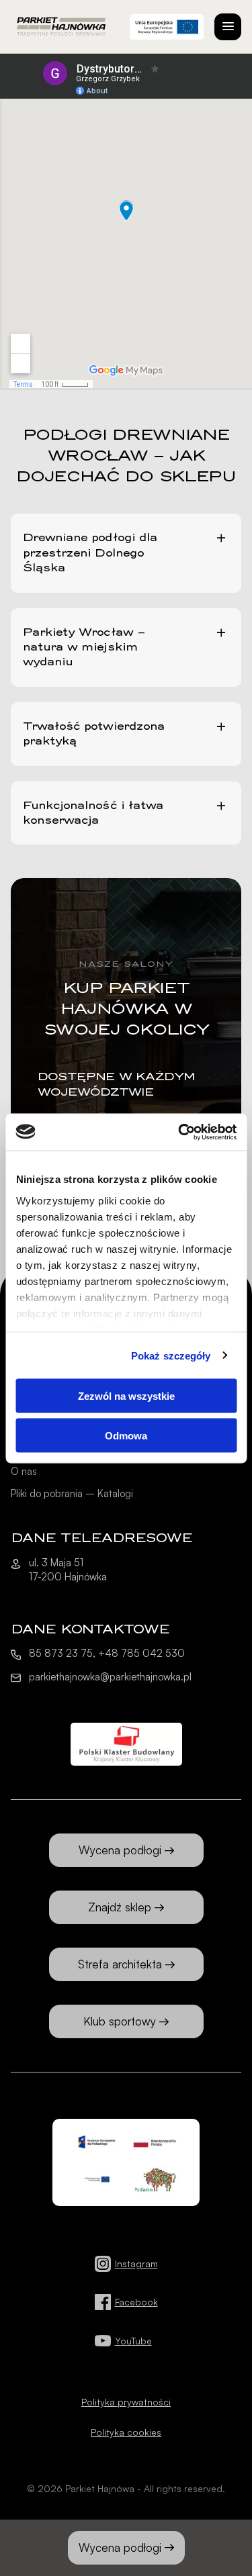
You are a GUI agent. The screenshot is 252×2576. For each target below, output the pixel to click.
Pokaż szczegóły (171, 1355)
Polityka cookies (126, 2432)
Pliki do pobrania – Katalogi (72, 1493)
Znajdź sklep (120, 1907)
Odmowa (126, 1435)
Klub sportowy (120, 2021)
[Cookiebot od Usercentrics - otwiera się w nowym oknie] (179, 1132)
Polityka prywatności (126, 2402)
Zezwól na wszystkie (126, 1396)
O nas (24, 1471)
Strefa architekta (120, 1964)
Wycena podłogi (120, 2547)
